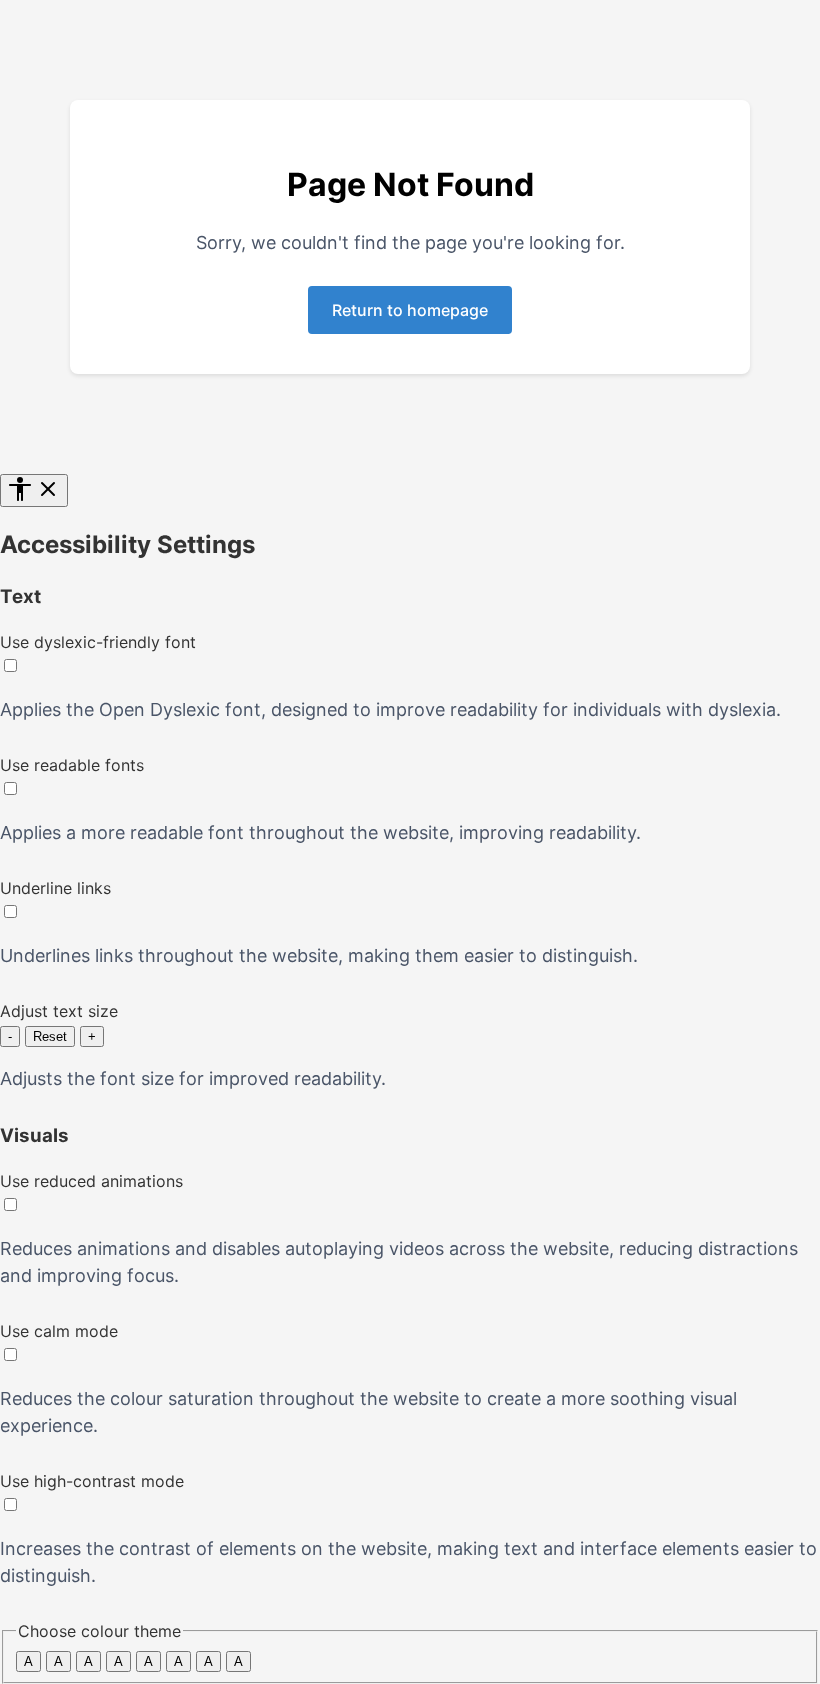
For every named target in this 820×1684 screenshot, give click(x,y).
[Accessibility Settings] (34, 490)
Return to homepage (410, 310)
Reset (50, 1036)
